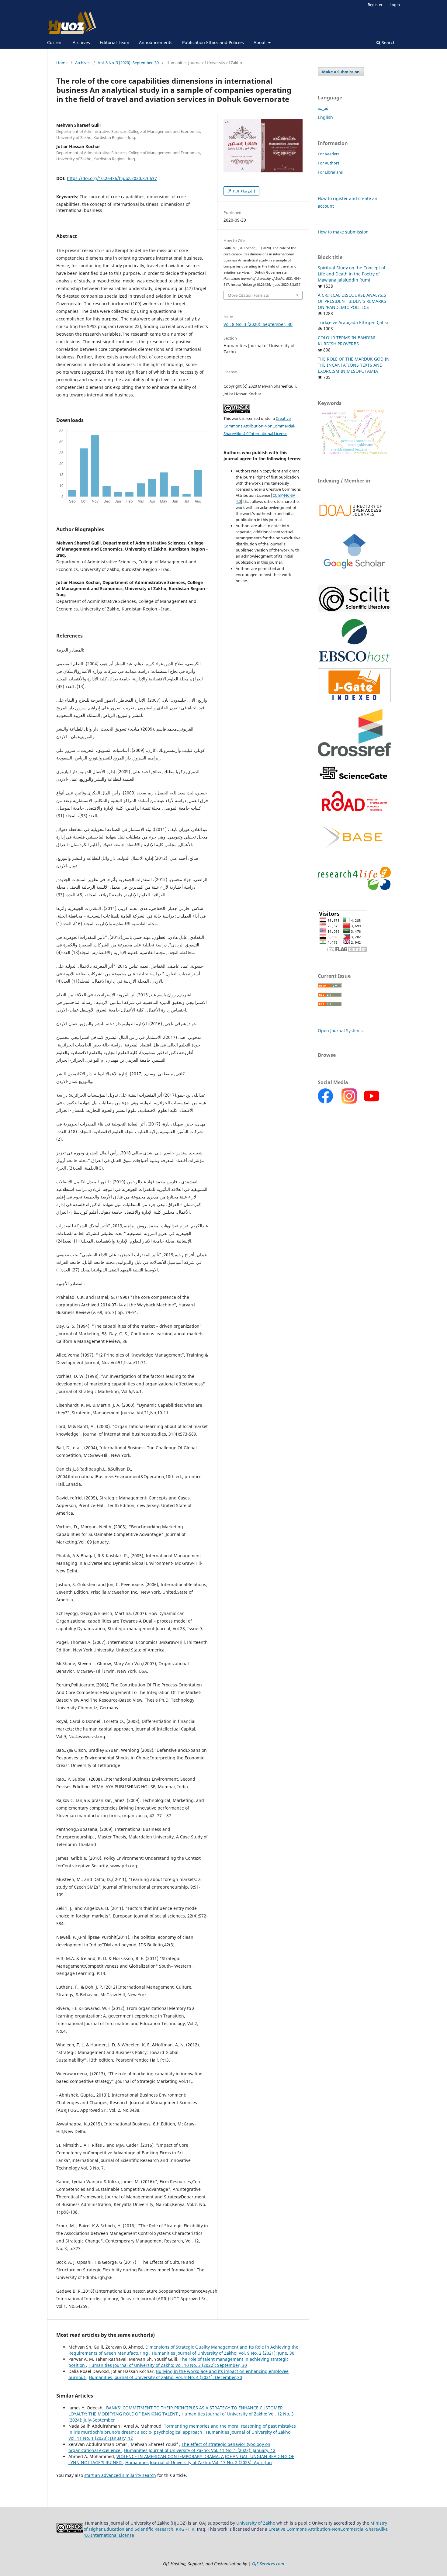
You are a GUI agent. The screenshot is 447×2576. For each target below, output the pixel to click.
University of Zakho (256, 2523)
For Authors (329, 163)
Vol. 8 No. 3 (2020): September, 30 (128, 63)
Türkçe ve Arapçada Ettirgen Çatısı (353, 322)
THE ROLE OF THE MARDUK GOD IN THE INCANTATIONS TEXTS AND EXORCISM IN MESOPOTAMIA (354, 365)
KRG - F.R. (186, 2529)
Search (388, 42)
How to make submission (343, 232)
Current (55, 42)
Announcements (156, 42)
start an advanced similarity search (120, 2475)
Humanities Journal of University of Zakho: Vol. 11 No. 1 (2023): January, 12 (200, 2450)
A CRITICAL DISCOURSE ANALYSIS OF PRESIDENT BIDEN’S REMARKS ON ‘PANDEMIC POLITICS (352, 301)
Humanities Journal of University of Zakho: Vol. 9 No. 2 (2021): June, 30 (223, 2353)
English (325, 117)
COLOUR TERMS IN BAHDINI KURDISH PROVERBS (347, 341)
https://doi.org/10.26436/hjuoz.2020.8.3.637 (112, 178)
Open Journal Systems (340, 1030)
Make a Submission (341, 72)
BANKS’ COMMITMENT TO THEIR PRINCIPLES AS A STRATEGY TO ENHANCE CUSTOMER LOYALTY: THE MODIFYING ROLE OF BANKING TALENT (176, 2411)
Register (375, 5)
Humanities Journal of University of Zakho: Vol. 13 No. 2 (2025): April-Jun (199, 2462)
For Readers (329, 154)
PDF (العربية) (244, 191)
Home (62, 63)
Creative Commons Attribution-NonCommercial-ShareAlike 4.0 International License (259, 426)
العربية (324, 108)
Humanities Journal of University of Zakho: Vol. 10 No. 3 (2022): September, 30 (168, 2365)
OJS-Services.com (268, 2564)
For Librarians (330, 172)
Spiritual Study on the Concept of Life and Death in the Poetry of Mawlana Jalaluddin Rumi (352, 274)
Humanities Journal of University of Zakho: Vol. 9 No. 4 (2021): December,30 (165, 2377)
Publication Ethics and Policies (213, 42)
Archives (81, 42)
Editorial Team (114, 42)
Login (395, 5)
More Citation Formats (248, 295)
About (260, 42)
